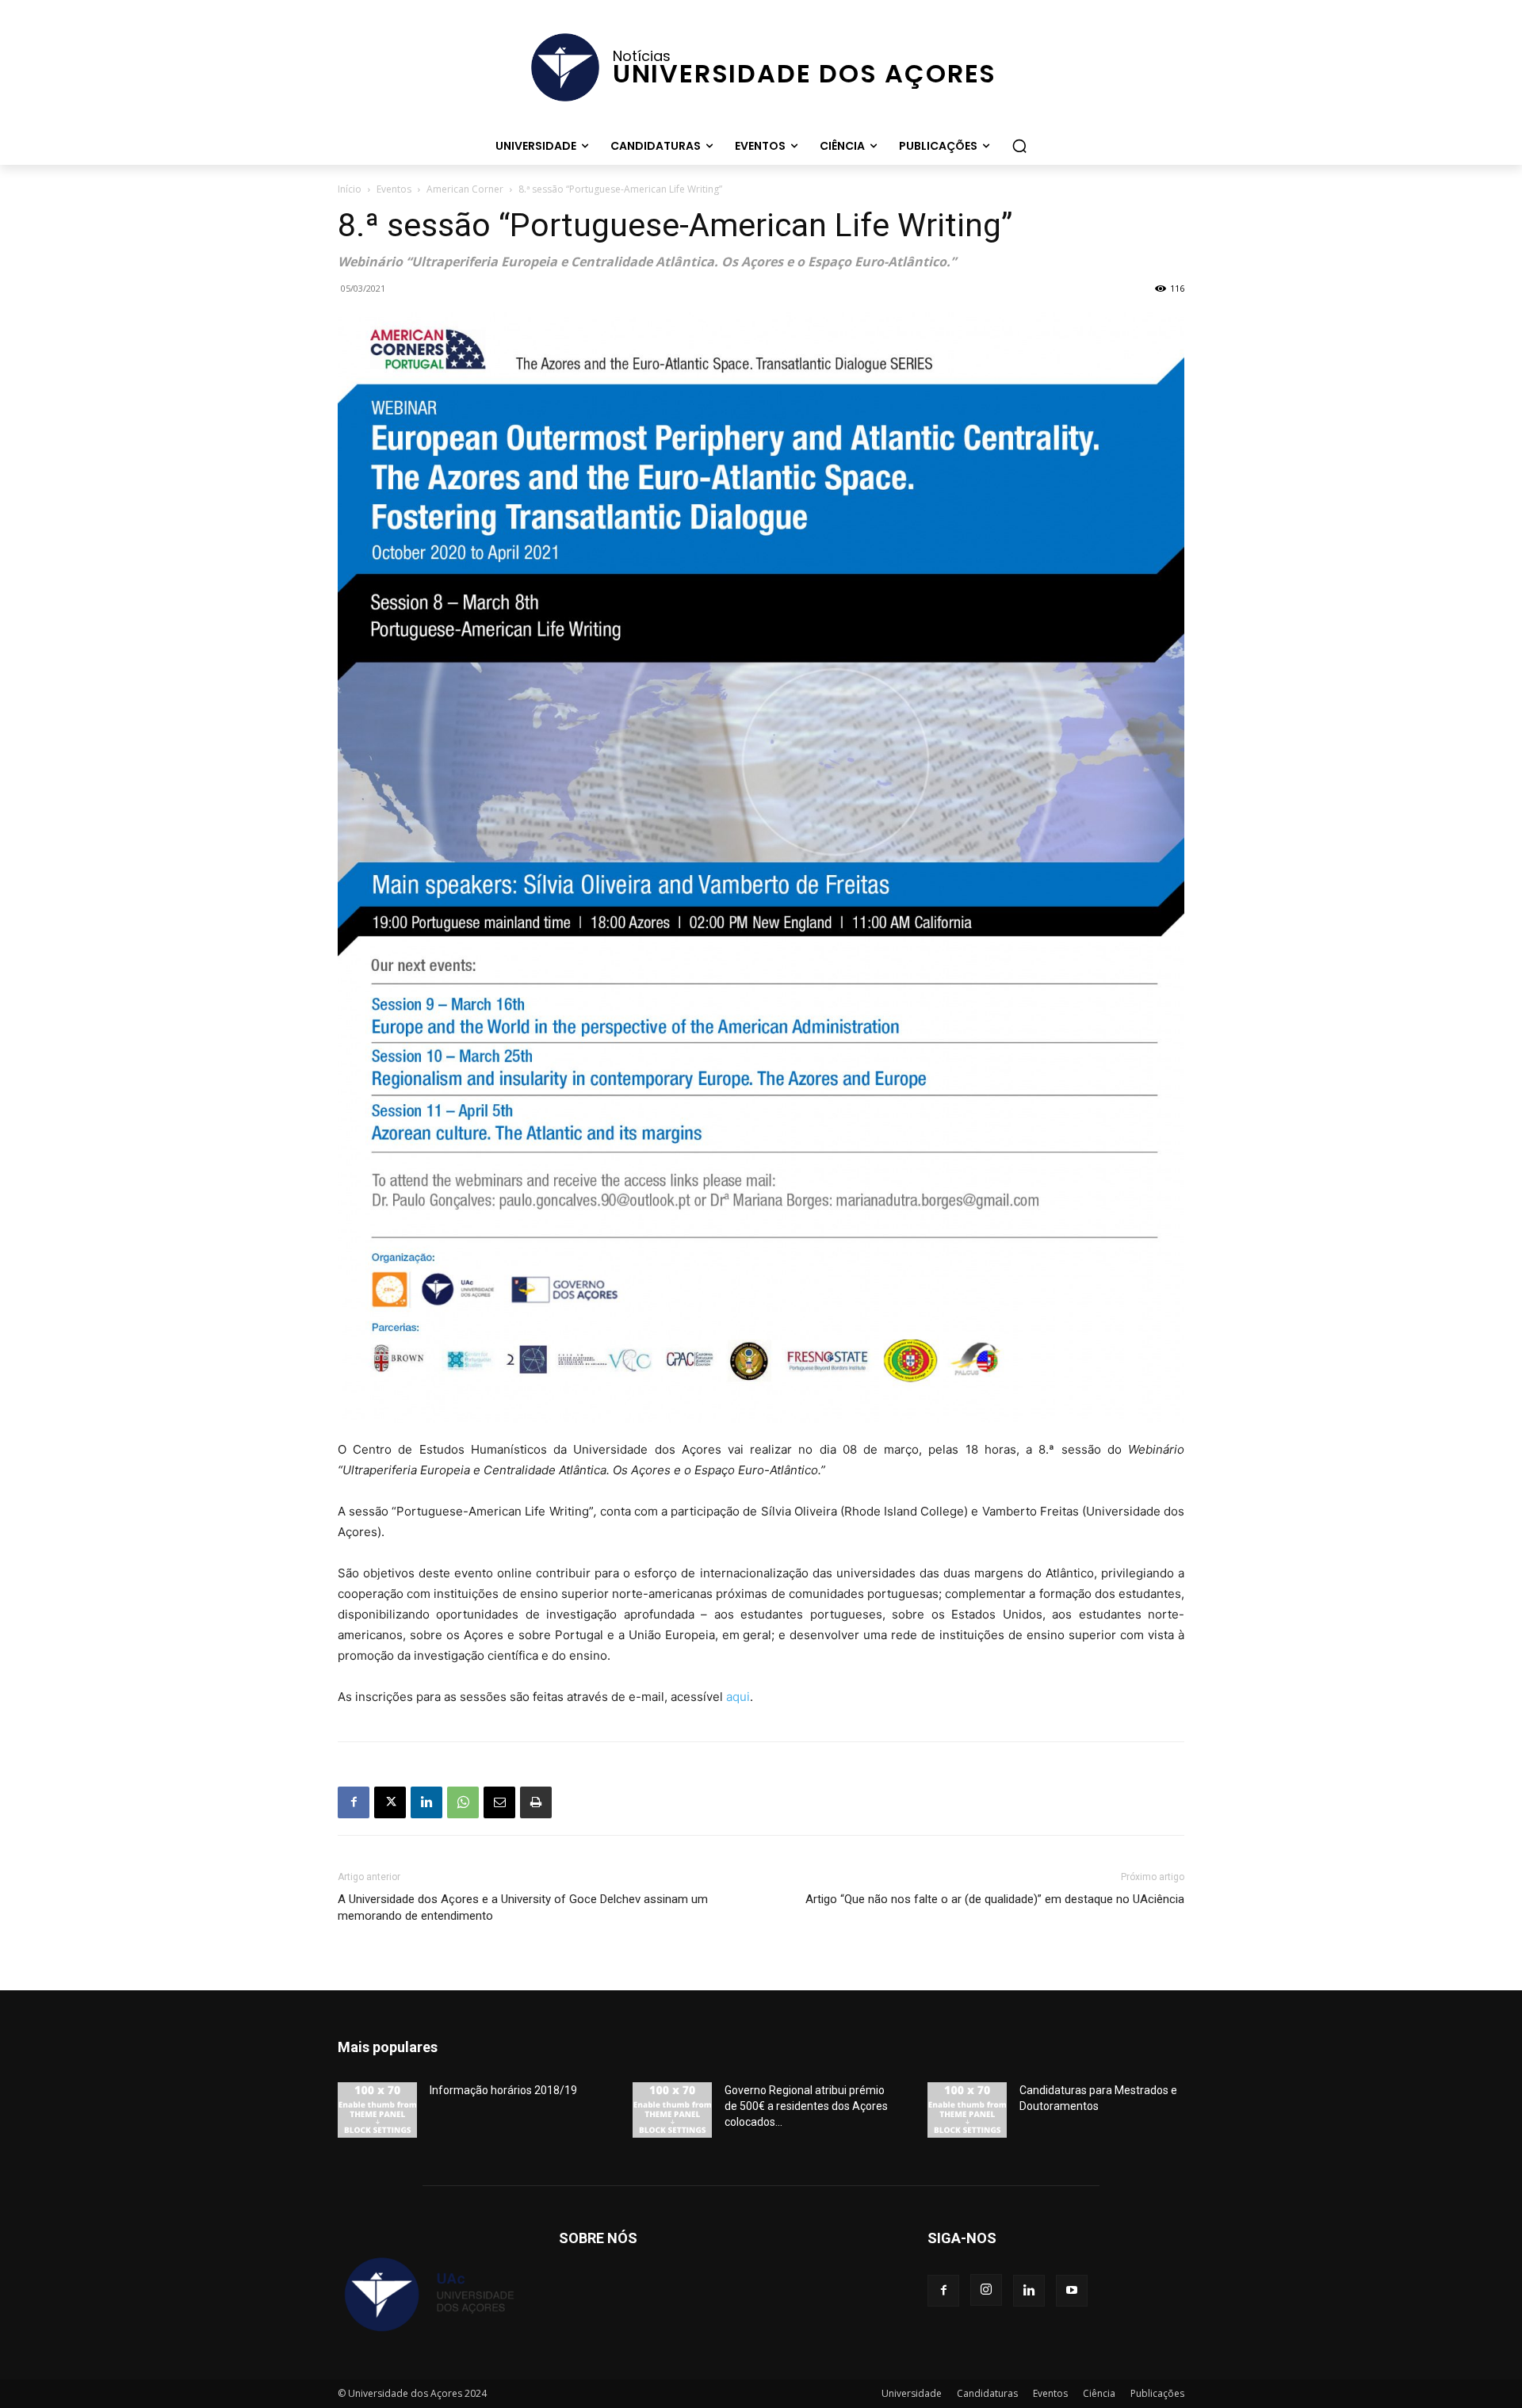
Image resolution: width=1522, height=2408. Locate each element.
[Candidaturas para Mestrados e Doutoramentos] (967, 2110)
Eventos (394, 189)
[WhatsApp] (463, 1802)
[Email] (499, 1802)
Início (350, 189)
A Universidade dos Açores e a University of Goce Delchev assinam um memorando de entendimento (523, 1907)
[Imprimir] (536, 1802)
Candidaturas (987, 2393)
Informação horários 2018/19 (503, 2090)
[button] (1019, 146)
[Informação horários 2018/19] (377, 2110)
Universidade (912, 2393)
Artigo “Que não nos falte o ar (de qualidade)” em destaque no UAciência (995, 1899)
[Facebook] (354, 1802)
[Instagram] (986, 2290)
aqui (738, 1697)
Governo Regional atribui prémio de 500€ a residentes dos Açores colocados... (806, 2106)
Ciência (1099, 2393)
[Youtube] (1072, 2291)
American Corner (465, 189)
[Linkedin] (426, 1802)
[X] (390, 1802)
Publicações (1157, 2393)
